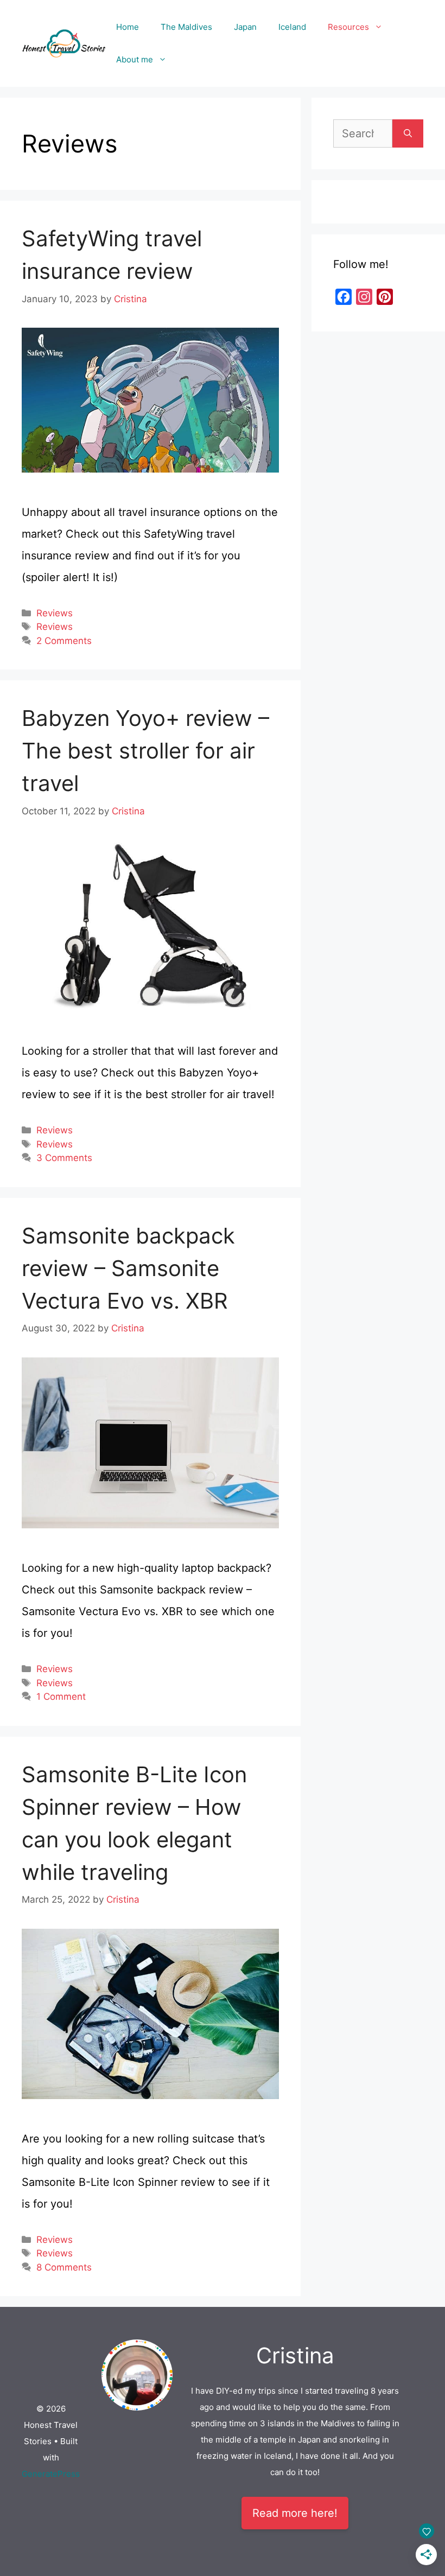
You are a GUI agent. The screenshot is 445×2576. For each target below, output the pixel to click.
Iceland (292, 27)
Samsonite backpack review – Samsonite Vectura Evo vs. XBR (128, 1268)
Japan (245, 27)
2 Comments (64, 641)
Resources (348, 27)
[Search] (408, 133)
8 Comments (64, 2267)
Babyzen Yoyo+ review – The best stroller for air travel (145, 751)
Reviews (55, 613)
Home (128, 27)
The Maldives (186, 27)
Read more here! (295, 2513)
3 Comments (64, 1158)
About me (135, 59)
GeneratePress (51, 2474)
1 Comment (61, 1697)
